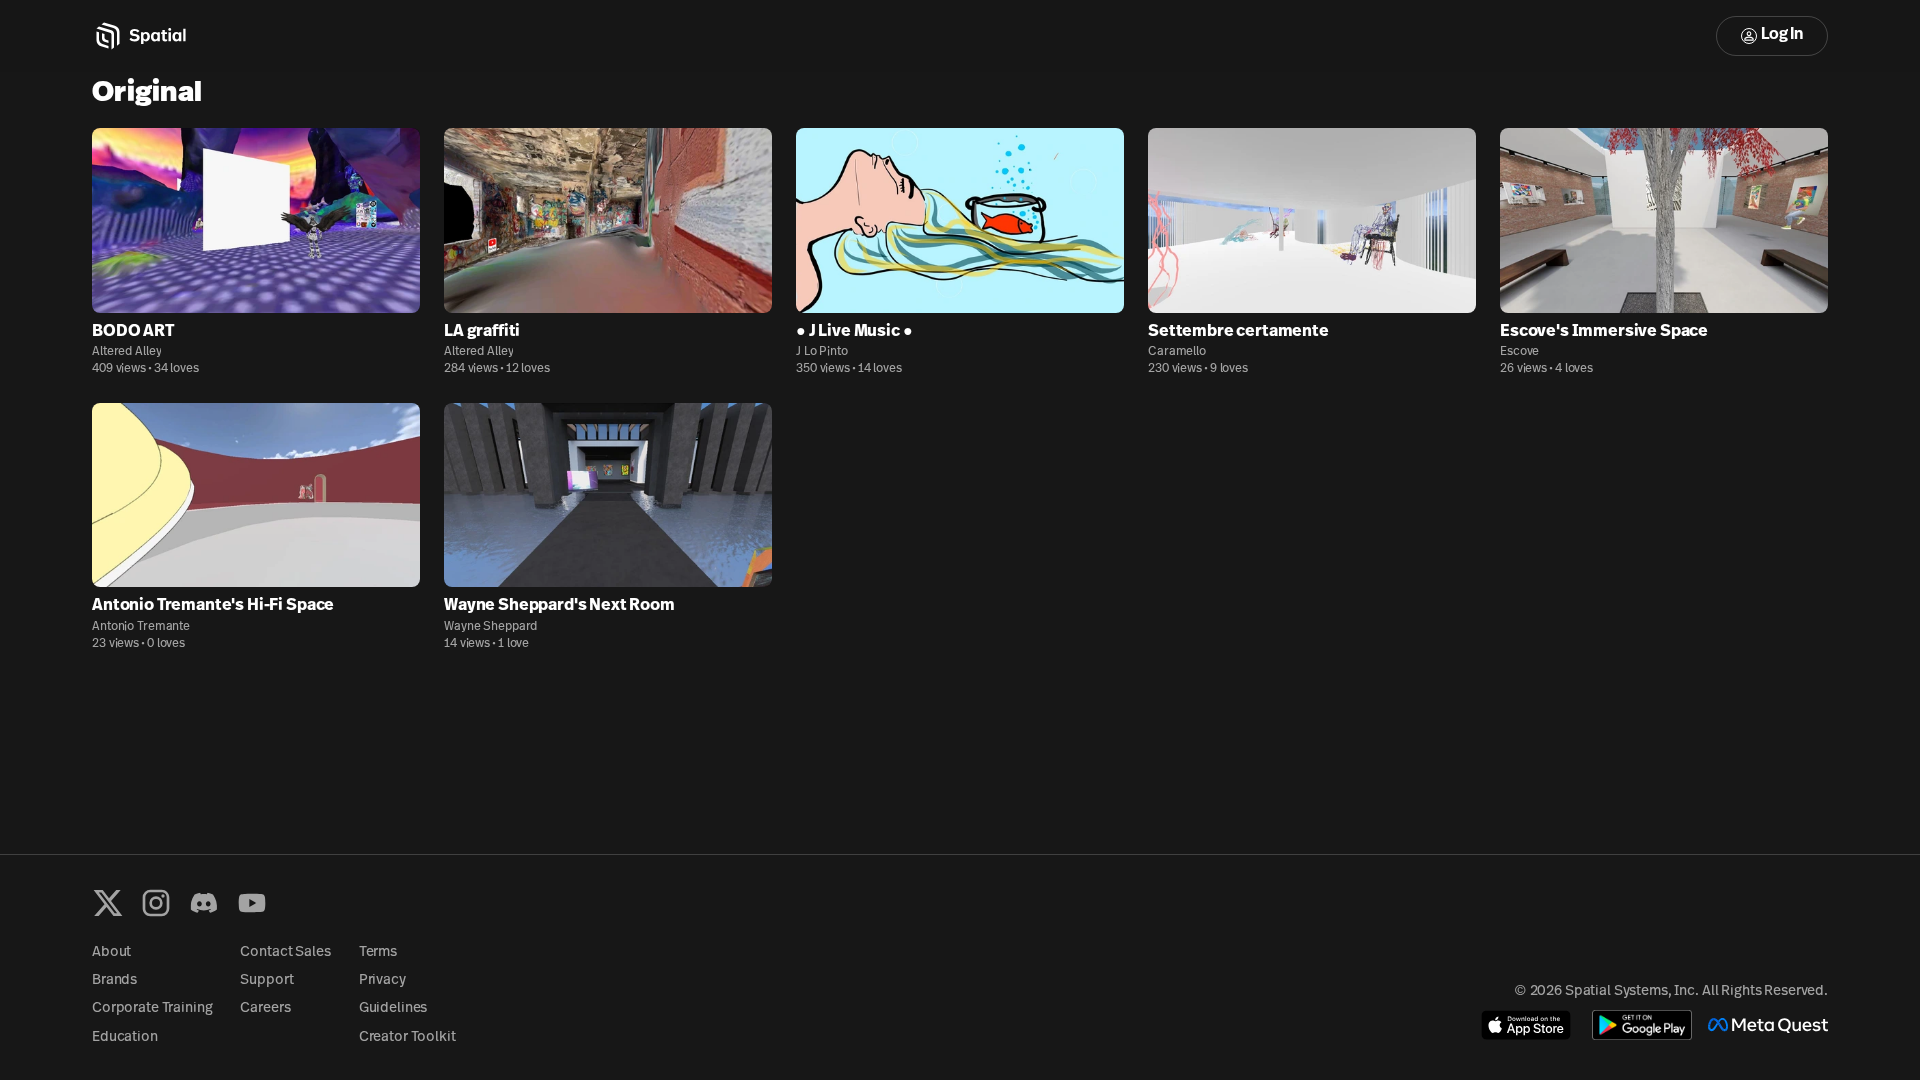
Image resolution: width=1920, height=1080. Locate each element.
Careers (265, 1008)
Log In (1782, 35)
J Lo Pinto (822, 352)
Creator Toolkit (407, 1037)
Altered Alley (126, 352)
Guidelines (393, 1008)
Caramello (1177, 352)
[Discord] (204, 903)
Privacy (382, 980)
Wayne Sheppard (490, 627)
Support (266, 980)
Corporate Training (152, 1008)
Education (125, 1037)
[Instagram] (156, 903)
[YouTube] (252, 903)
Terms (378, 952)
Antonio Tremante (141, 627)
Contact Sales (285, 952)
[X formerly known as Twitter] (108, 903)
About (111, 952)
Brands (114, 980)
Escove (1519, 352)
